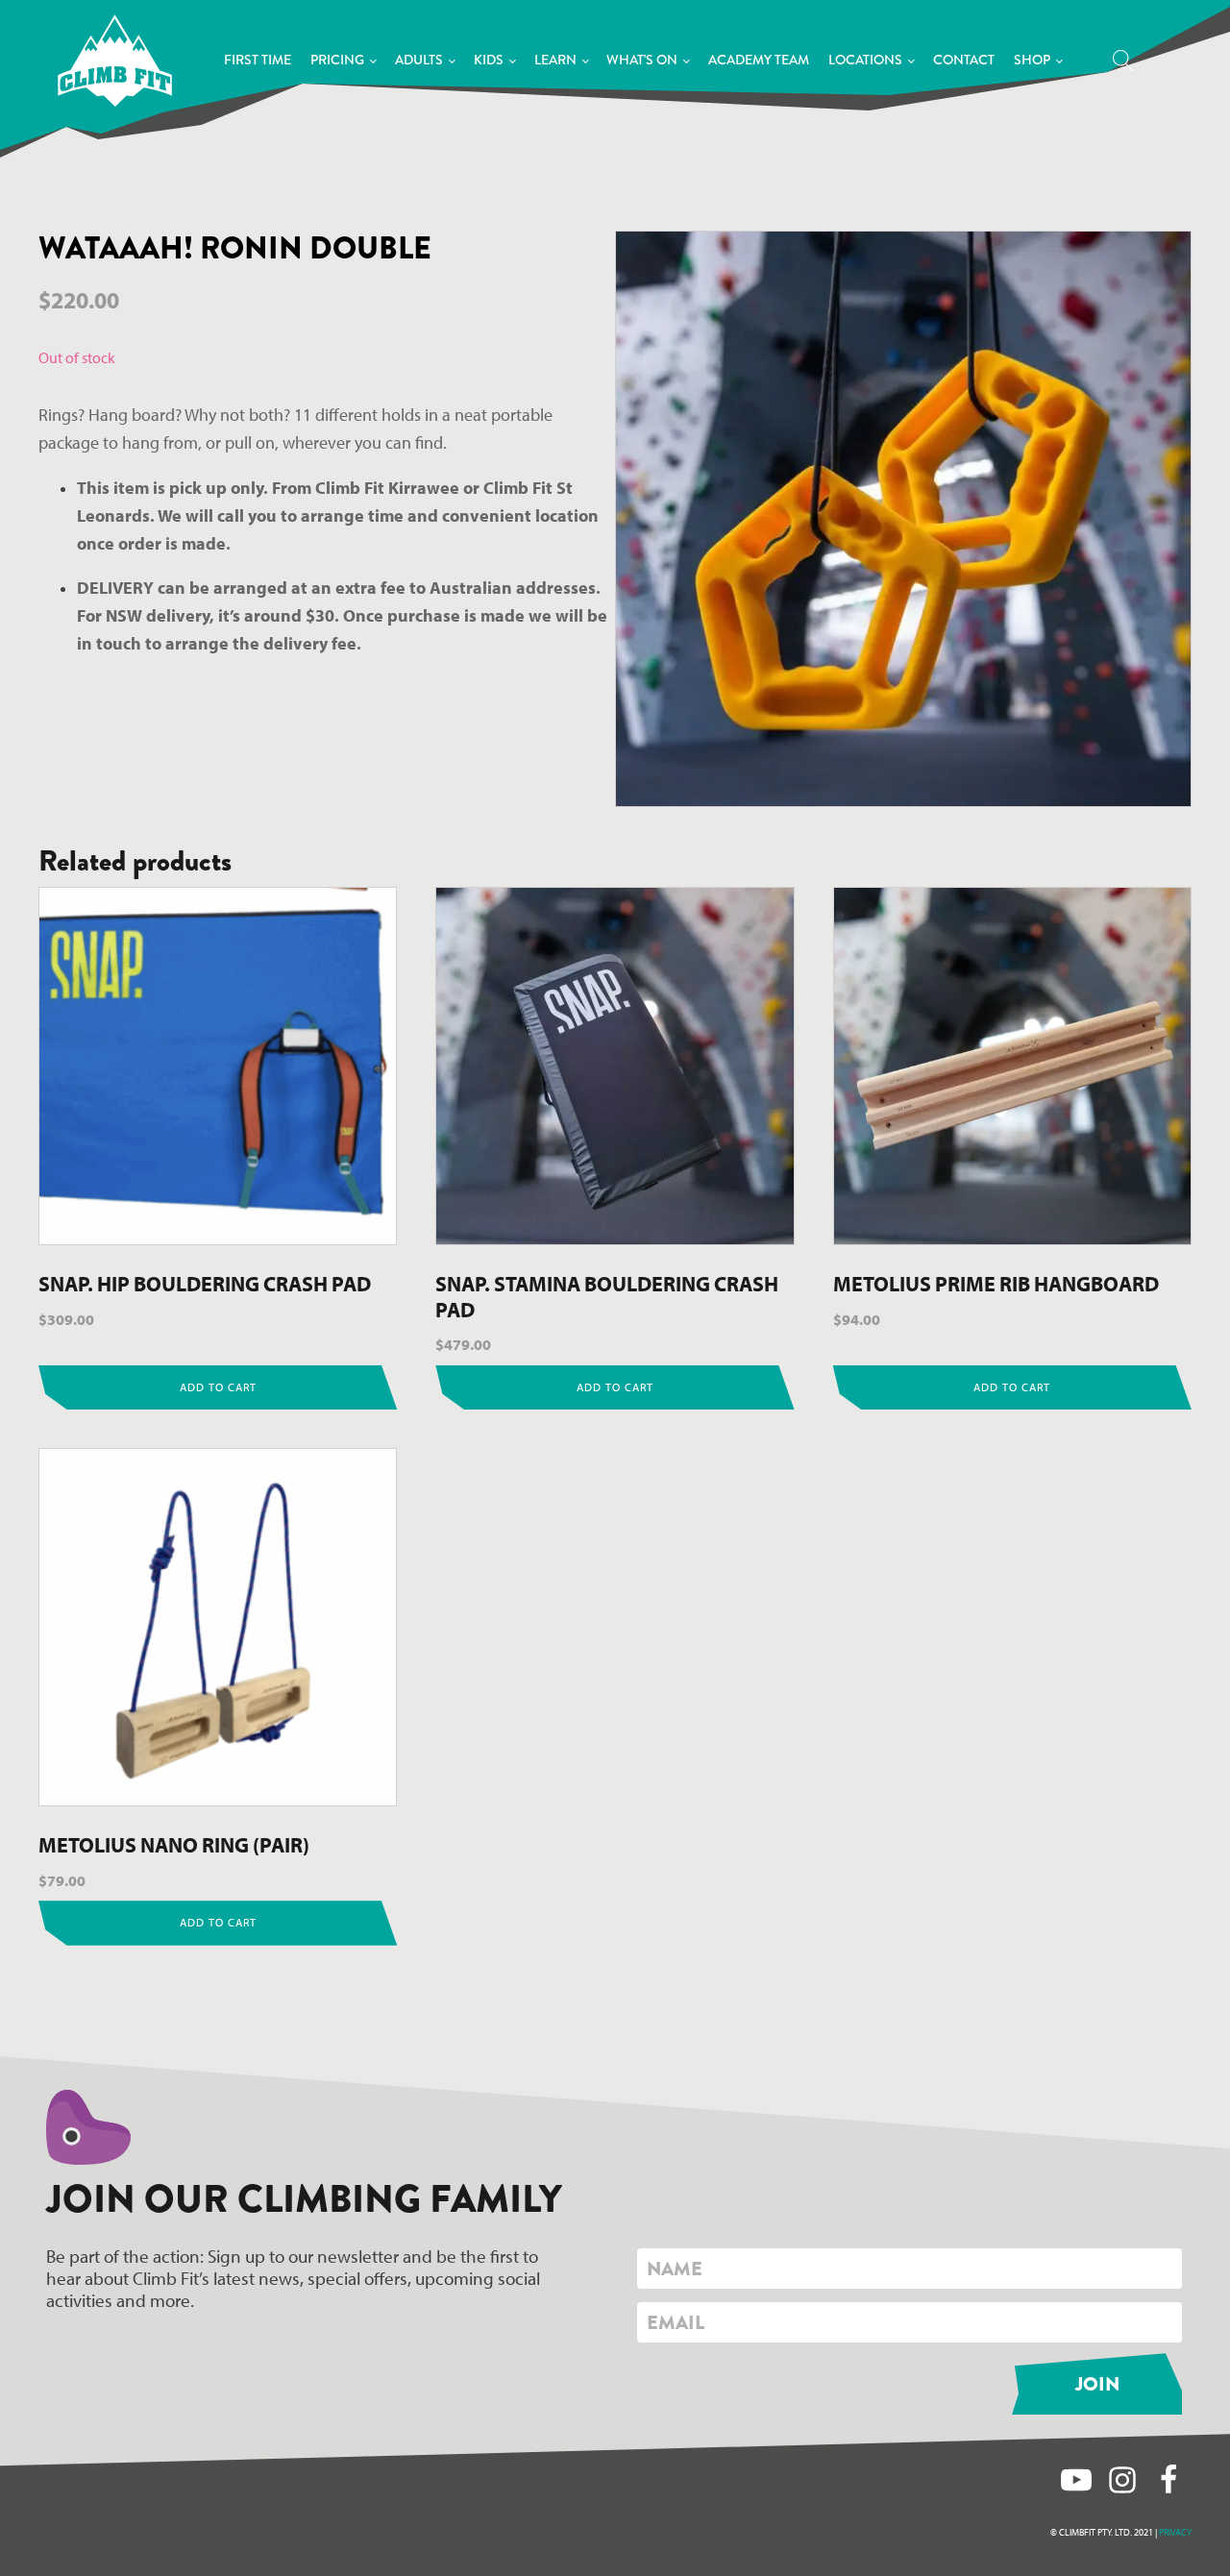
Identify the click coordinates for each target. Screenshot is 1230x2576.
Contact (964, 60)
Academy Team (759, 60)
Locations (865, 60)
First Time (258, 60)
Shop (1032, 60)
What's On (642, 60)
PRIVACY (1175, 2532)
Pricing (337, 60)
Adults (419, 60)
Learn (555, 60)
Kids (489, 60)
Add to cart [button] (218, 1387)
